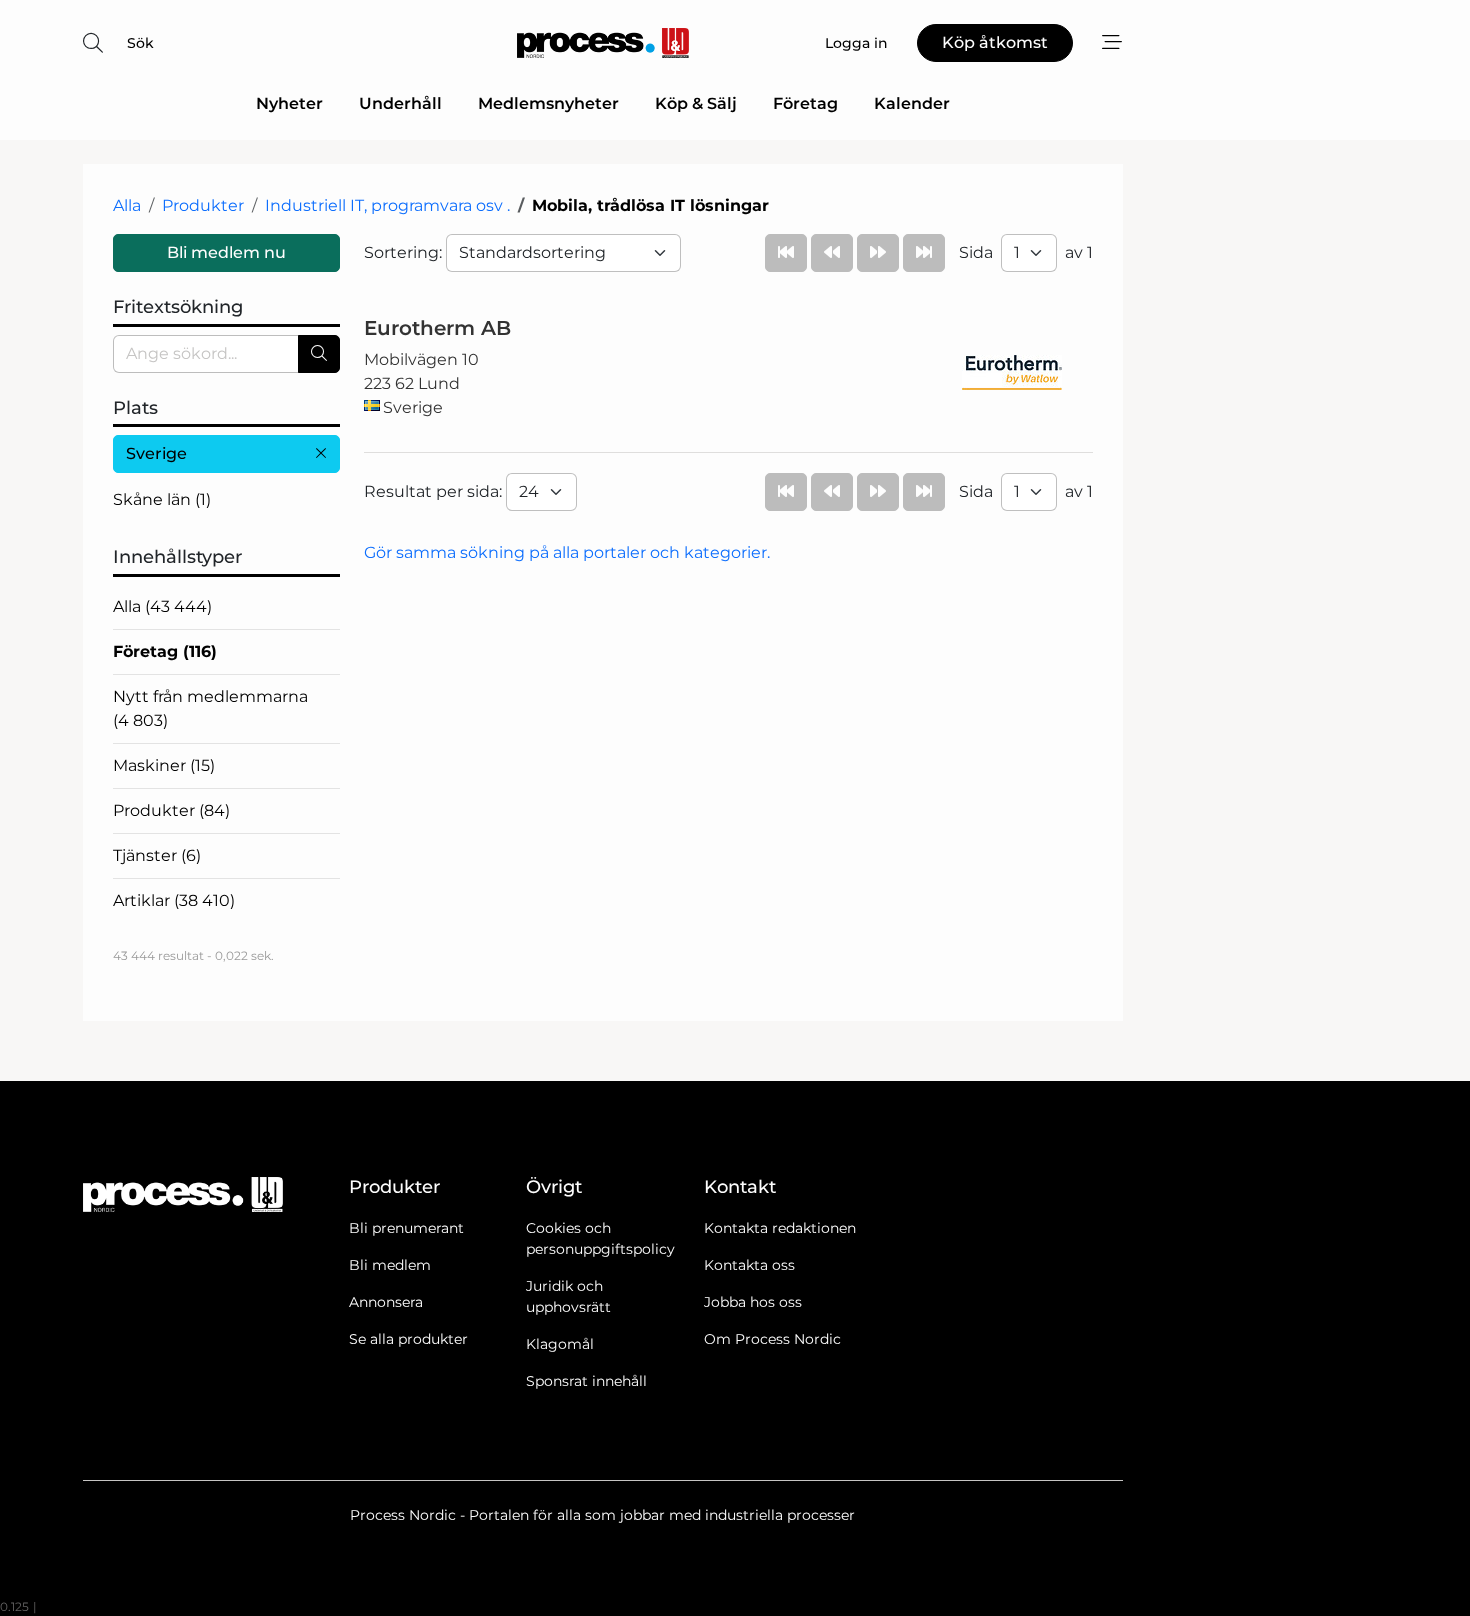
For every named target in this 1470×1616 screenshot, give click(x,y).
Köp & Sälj (696, 103)
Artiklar (174, 900)
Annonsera (386, 1302)
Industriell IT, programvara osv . (387, 205)
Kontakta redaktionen (780, 1228)
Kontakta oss (749, 1265)
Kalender (912, 103)
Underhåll (400, 103)
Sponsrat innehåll (586, 1381)
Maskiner (164, 765)
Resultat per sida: (435, 491)
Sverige (156, 453)
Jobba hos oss (753, 1302)
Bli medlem (390, 1265)
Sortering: (405, 252)
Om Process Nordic (772, 1339)
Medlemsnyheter (548, 103)
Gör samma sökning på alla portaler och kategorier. (567, 552)
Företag (805, 103)
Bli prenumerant (406, 1228)
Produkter (203, 205)
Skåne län (162, 499)
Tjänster (157, 855)
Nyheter (289, 103)
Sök (140, 43)
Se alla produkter (408, 1339)
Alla (127, 205)
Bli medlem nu (226, 252)
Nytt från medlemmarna (210, 708)
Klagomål (560, 1344)
